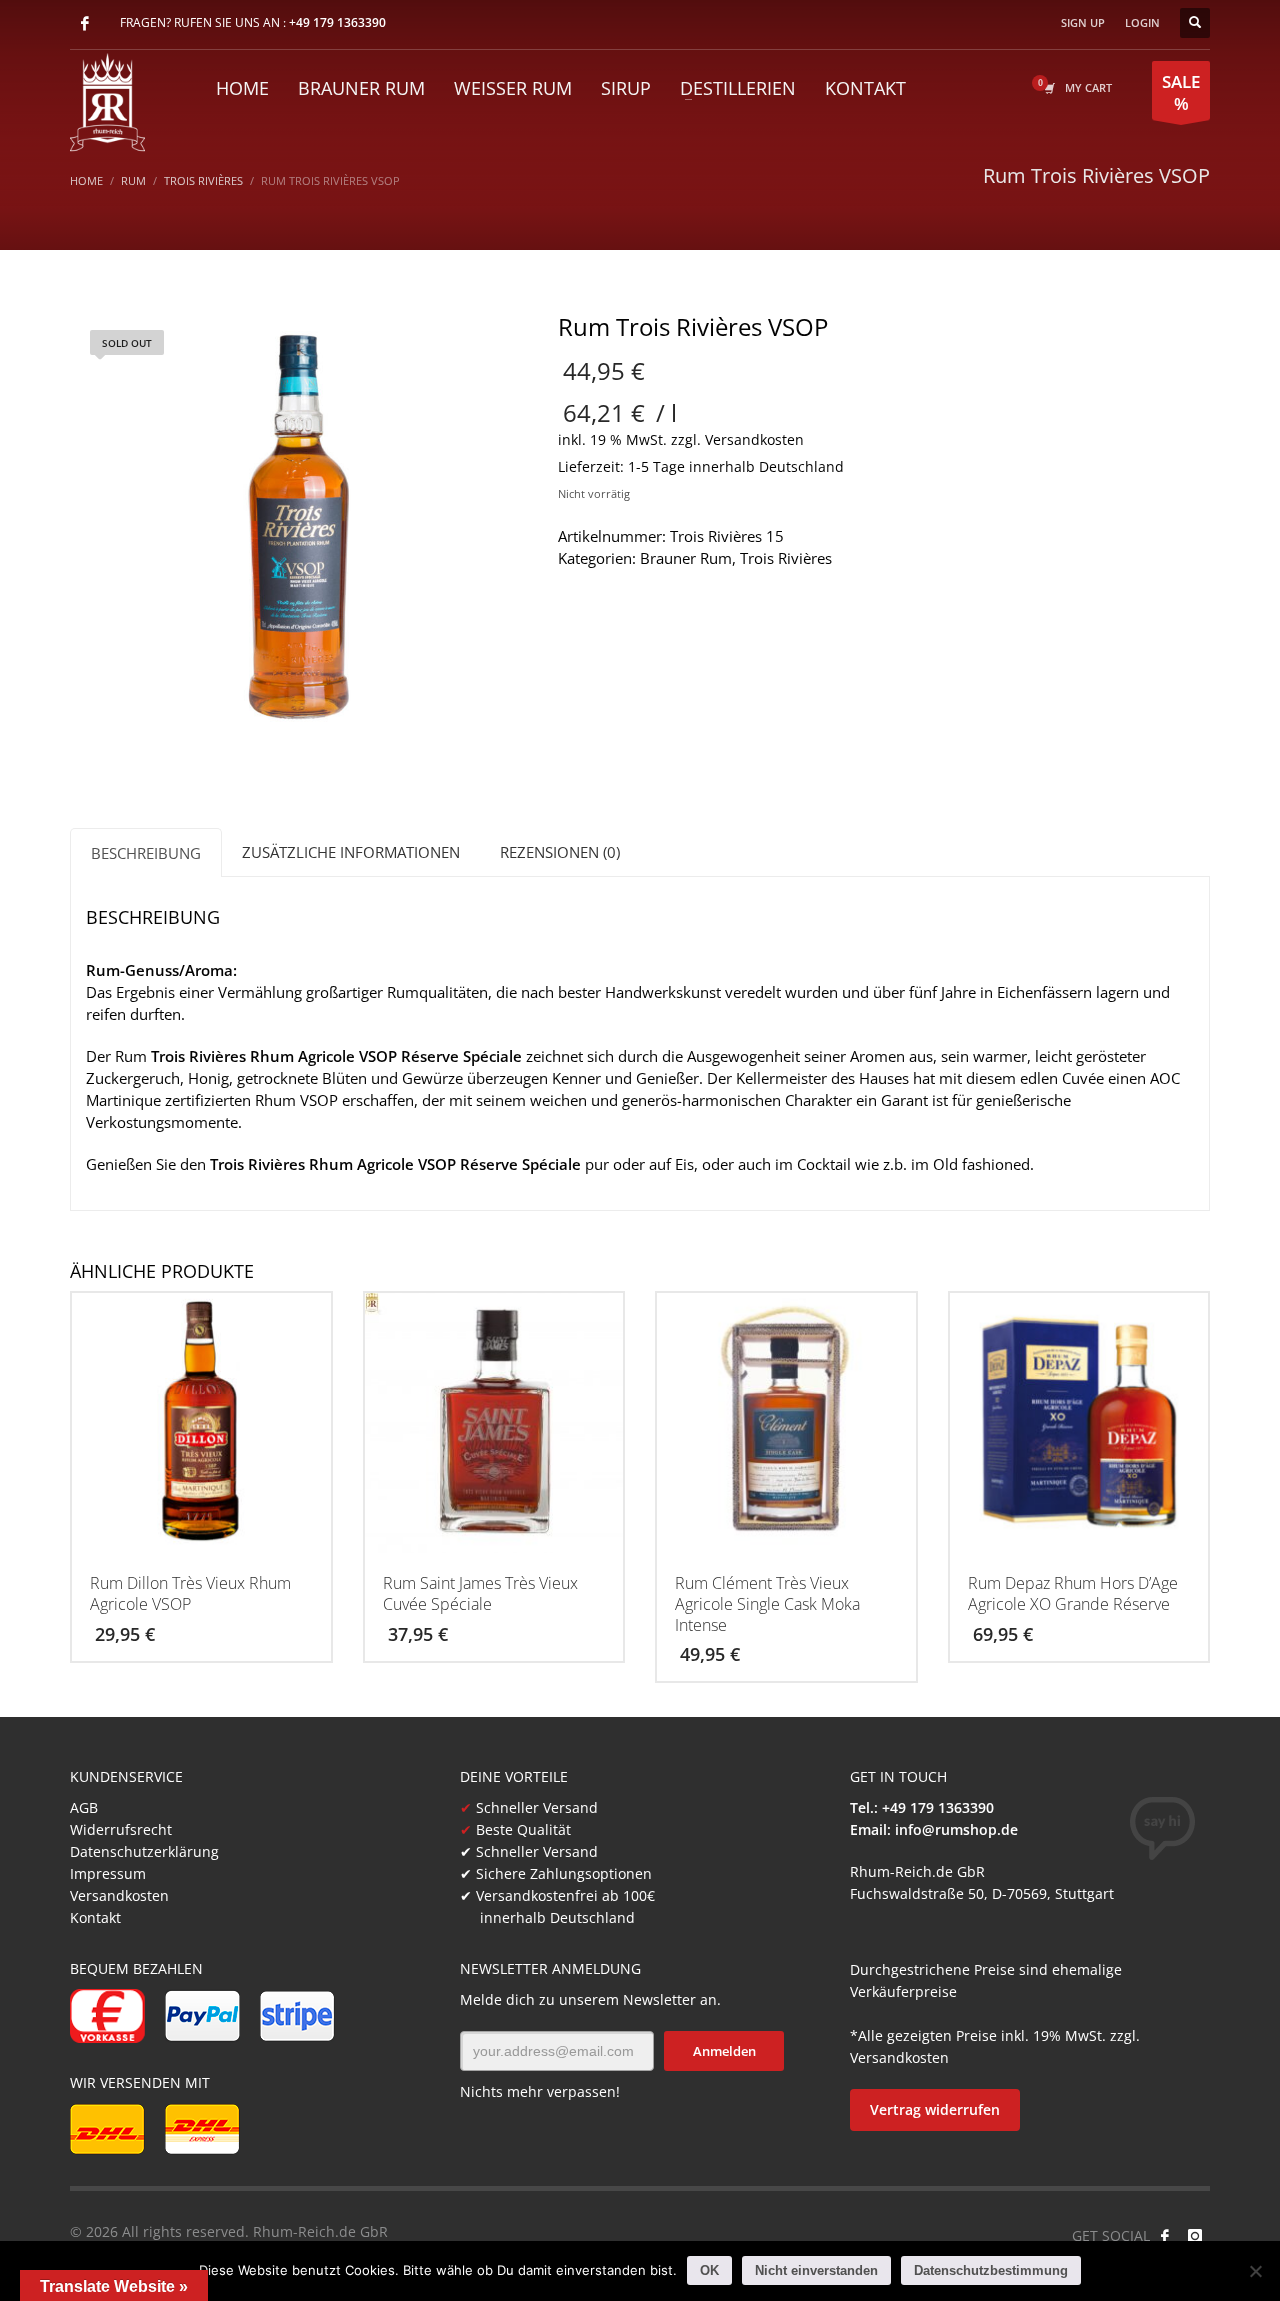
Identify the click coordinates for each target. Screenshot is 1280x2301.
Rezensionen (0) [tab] (560, 852)
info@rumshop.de (956, 1829)
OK (709, 2270)
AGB (84, 1807)
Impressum (108, 1873)
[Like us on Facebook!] (1165, 2236)
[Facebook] (85, 23)
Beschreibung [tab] (146, 853)
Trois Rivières (786, 558)
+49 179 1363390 (337, 22)
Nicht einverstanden (816, 2270)
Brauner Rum (686, 558)
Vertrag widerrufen (935, 2109)
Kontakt (95, 1917)
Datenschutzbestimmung (991, 2270)
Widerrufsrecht (121, 1829)
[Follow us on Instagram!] (1195, 2236)
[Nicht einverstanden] (1255, 2271)
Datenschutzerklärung (144, 1851)
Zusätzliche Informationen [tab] (351, 852)
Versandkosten (754, 440)
